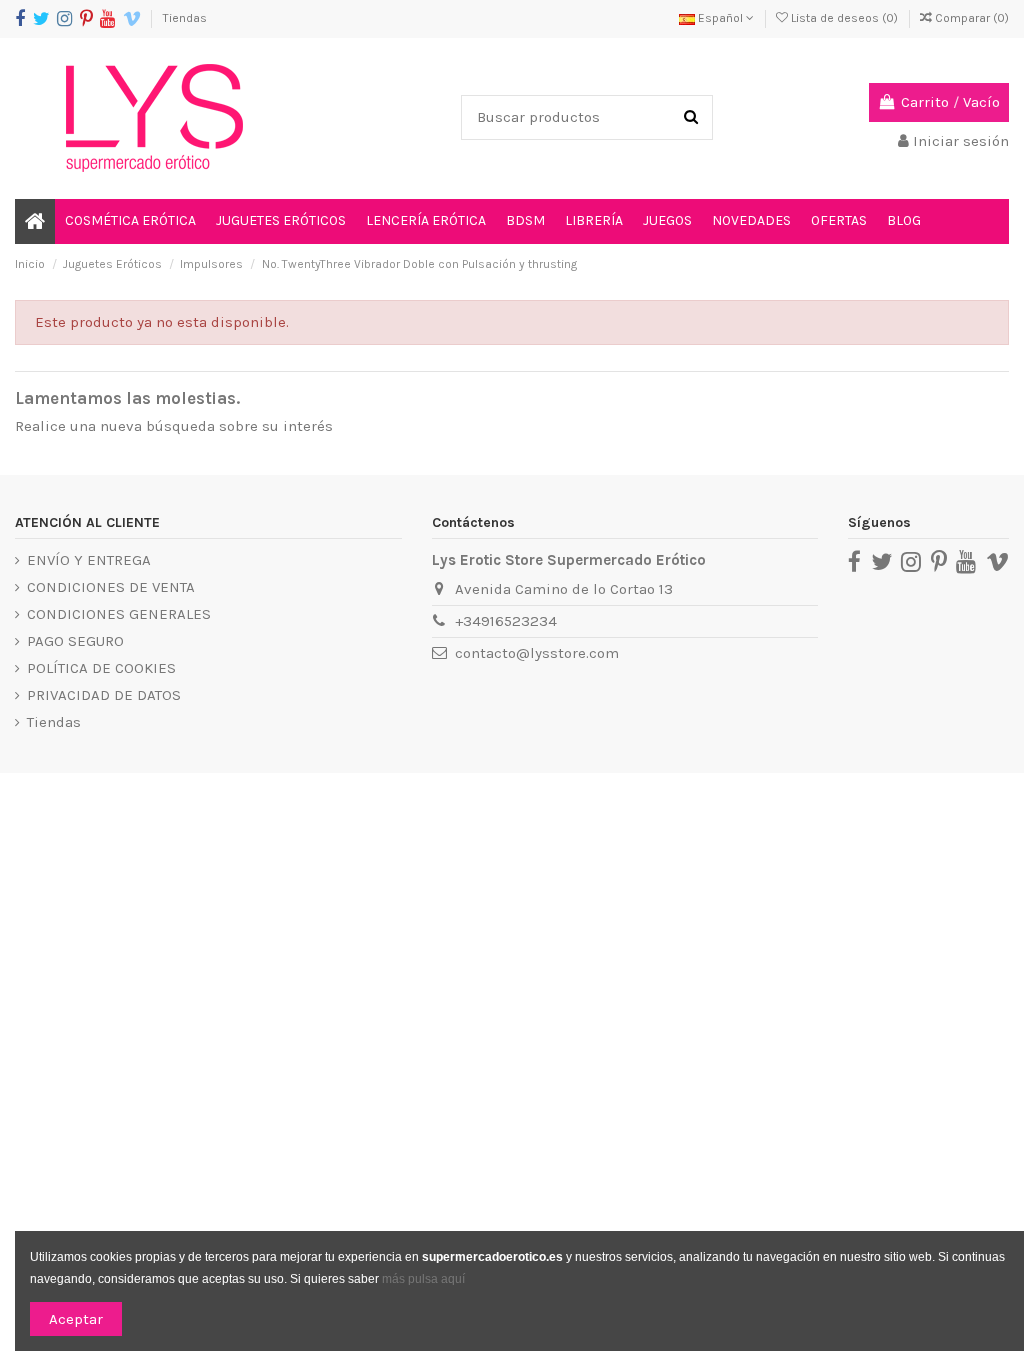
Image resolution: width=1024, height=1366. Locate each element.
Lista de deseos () (844, 18)
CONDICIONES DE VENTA (111, 587)
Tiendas (185, 18)
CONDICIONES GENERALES (119, 614)
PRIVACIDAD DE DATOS (104, 695)
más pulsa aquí (422, 1279)
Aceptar (76, 1319)
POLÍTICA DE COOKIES (101, 668)
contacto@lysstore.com (537, 653)
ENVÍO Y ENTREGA (89, 560)
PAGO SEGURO (75, 641)
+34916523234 (506, 621)
